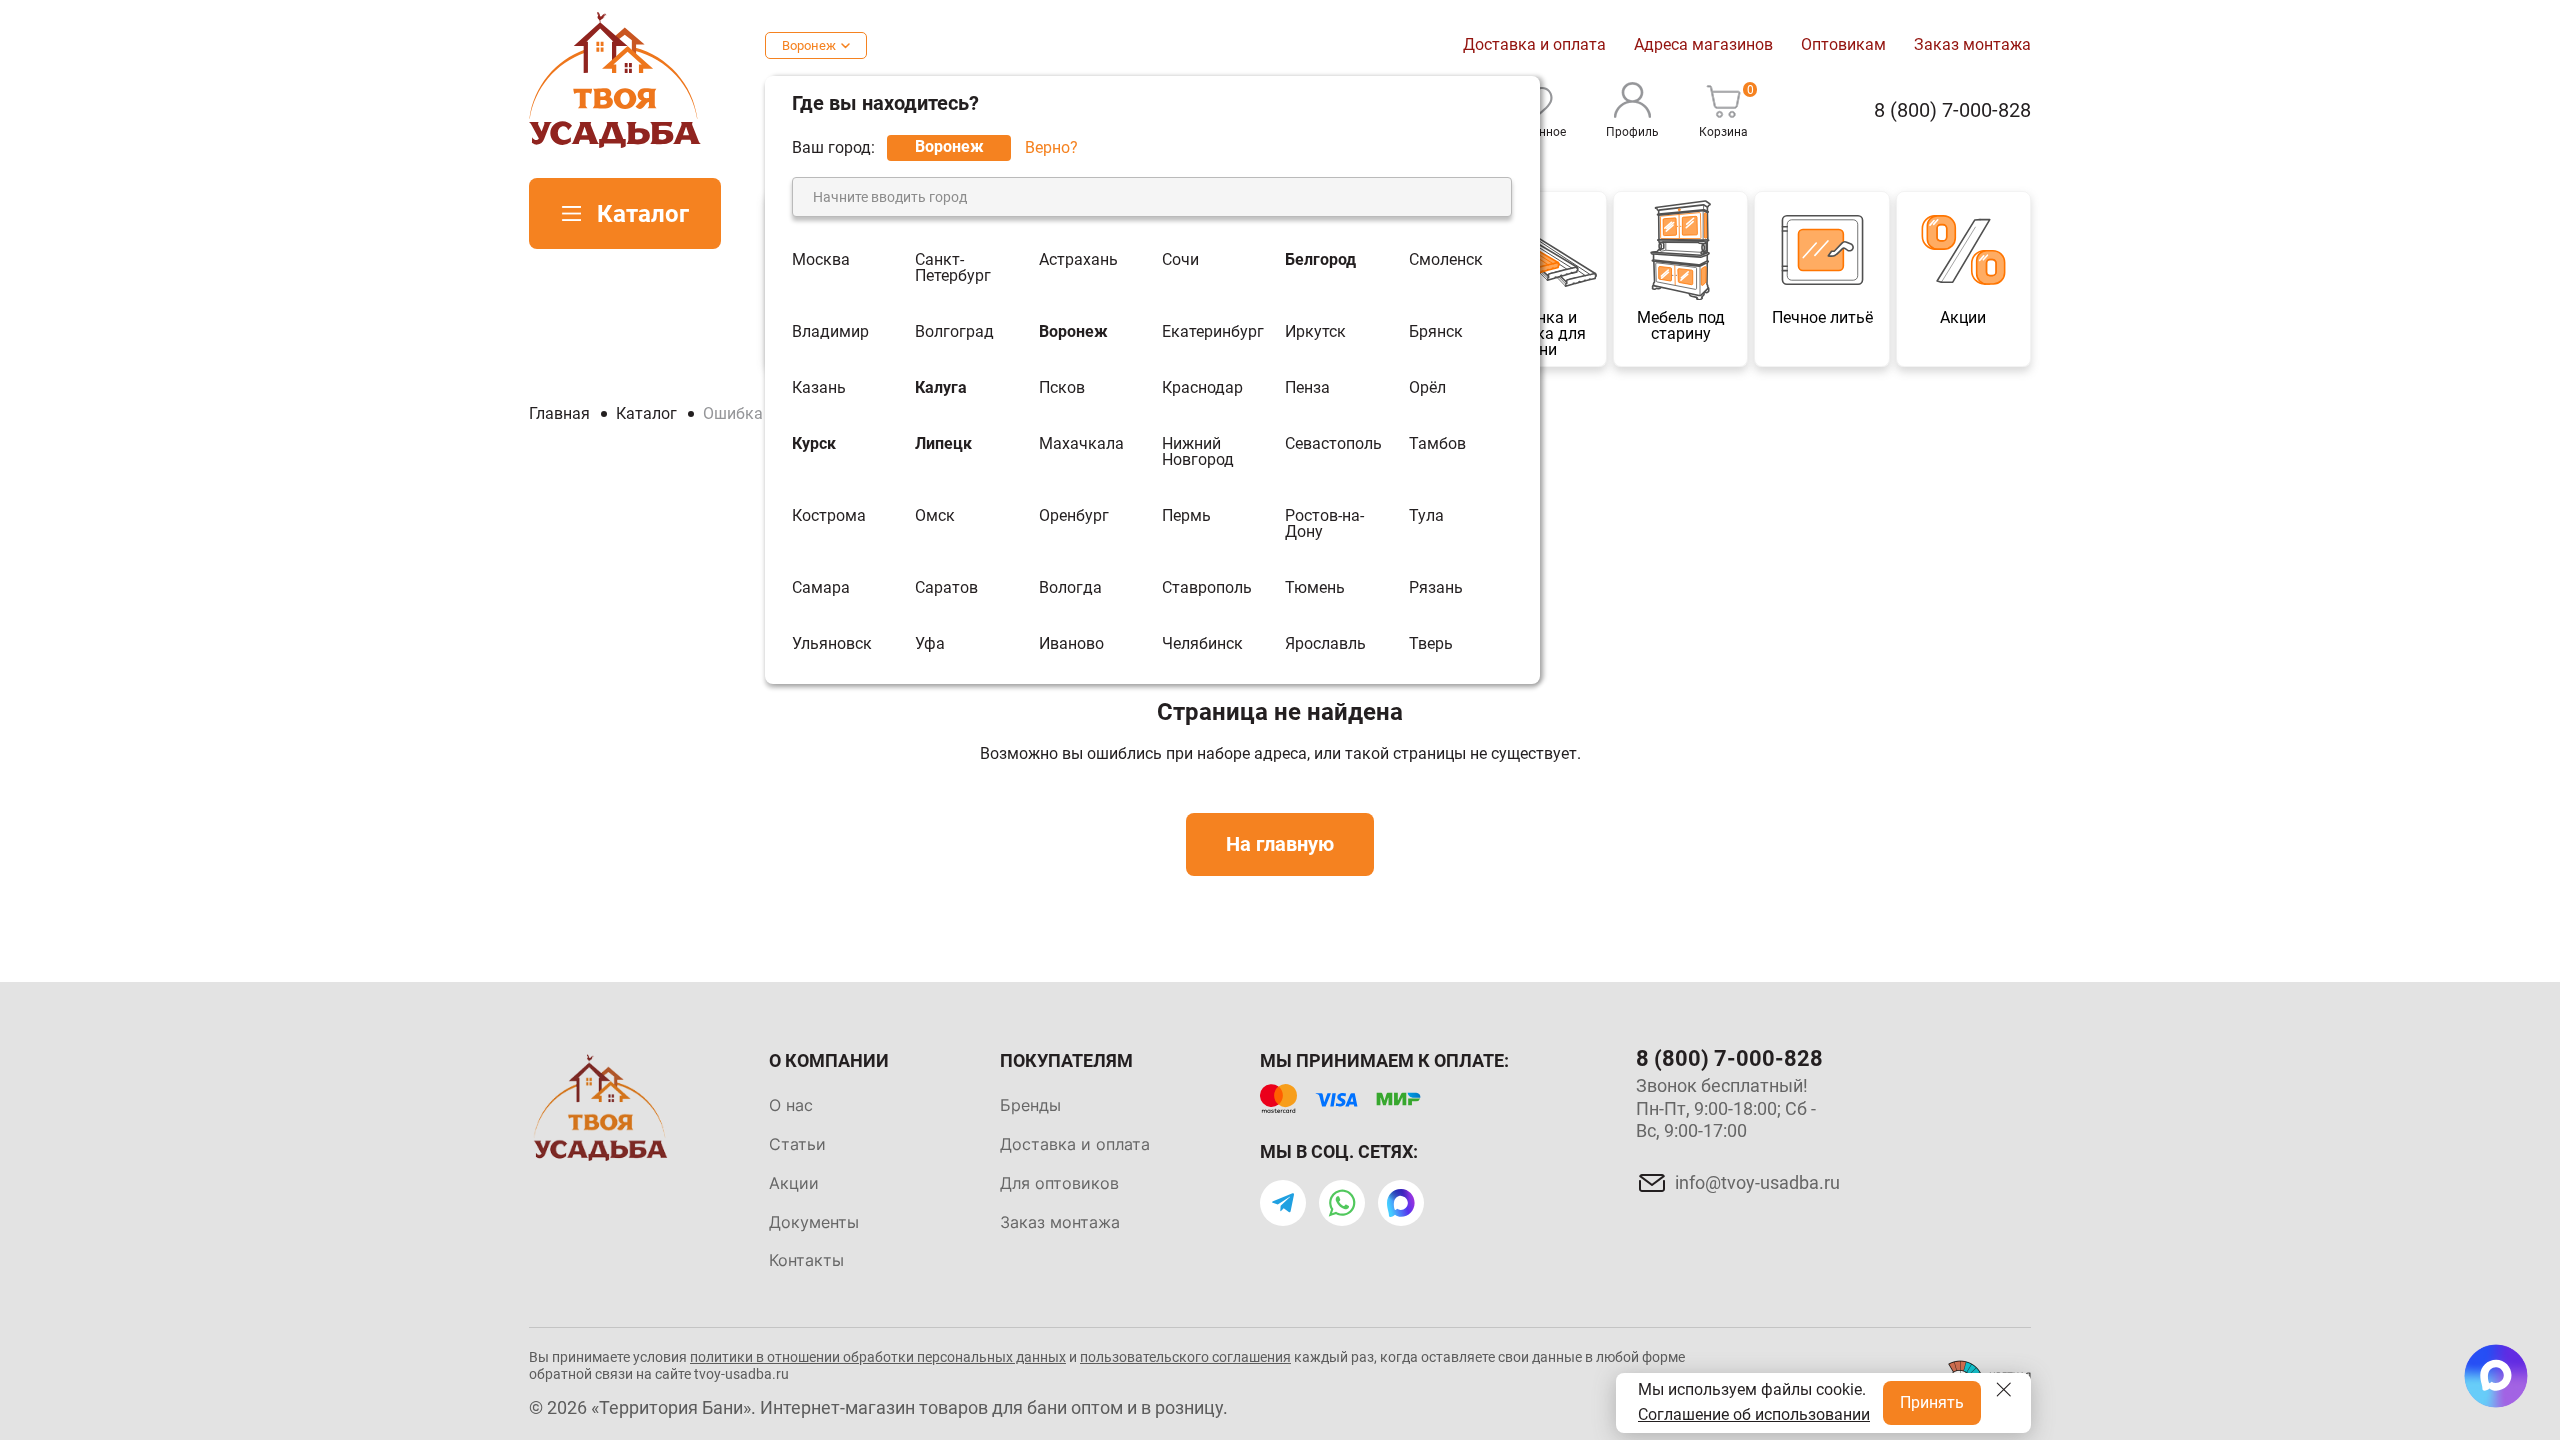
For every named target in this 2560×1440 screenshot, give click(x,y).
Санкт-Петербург (953, 268)
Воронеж (809, 45)
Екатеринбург (1213, 332)
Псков (1062, 388)
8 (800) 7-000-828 (1952, 110)
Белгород (1320, 260)
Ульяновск (832, 644)
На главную (1280, 844)
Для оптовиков (1059, 1183)
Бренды (1030, 1105)
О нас (791, 1105)
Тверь (1431, 644)
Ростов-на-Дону (1324, 524)
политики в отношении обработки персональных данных (878, 1357)
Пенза (1307, 388)
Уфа (930, 644)
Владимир (830, 332)
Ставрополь (1207, 588)
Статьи (797, 1144)
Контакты (806, 1260)
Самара (821, 588)
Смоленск (1446, 260)
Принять (1932, 1402)
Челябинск (1202, 644)
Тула (1426, 516)
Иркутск (1315, 332)
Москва (821, 260)
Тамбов (1437, 444)
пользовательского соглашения (1185, 1357)
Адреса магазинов (1703, 44)
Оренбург (1074, 516)
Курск (814, 444)
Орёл (1427, 388)
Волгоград (954, 332)
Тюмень (1315, 588)
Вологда (1070, 588)
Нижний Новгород (1198, 452)
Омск (935, 516)
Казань (819, 388)
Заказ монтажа (1972, 44)
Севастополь (1333, 444)
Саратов (946, 588)
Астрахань (1078, 260)
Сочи (1180, 260)
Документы (814, 1222)
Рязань (1436, 588)
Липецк (943, 444)
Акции (794, 1183)
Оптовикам (1843, 44)
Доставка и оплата (1534, 44)
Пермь (1186, 516)
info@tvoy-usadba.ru (1757, 1182)
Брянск (1436, 332)
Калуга (941, 388)
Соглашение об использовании (1754, 1414)
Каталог (643, 214)
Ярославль (1325, 644)
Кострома (829, 516)
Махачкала (1081, 444)
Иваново (1071, 644)
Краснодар (1202, 388)
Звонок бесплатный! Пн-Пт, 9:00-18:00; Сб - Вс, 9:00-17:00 (1726, 1108)
